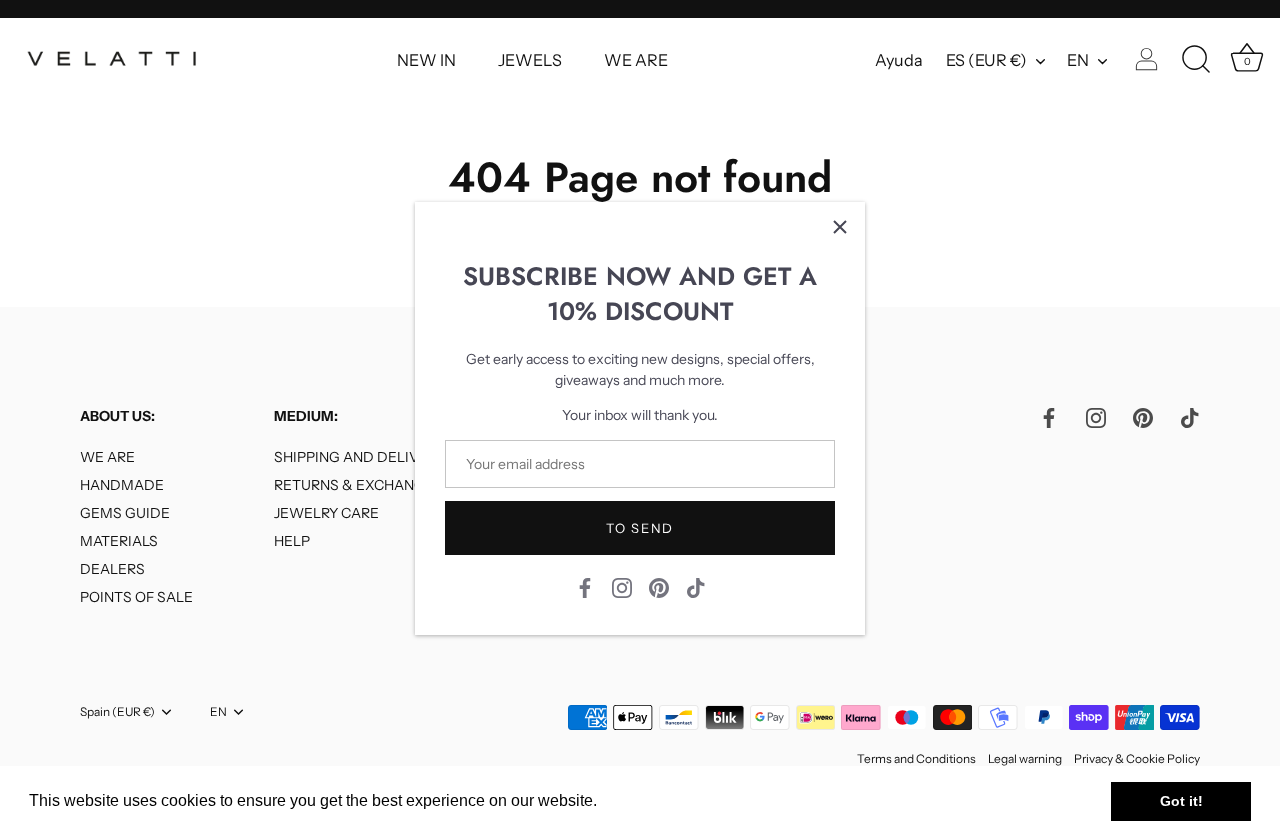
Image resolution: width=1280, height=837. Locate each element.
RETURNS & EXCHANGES (358, 485)
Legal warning (1025, 758)
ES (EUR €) (986, 60)
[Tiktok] (696, 586)
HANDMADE (122, 485)
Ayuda (899, 60)
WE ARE (636, 60)
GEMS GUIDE (125, 513)
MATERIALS (119, 541)
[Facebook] (585, 586)
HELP (292, 541)
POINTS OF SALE (136, 597)
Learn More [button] (644, 800)
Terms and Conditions (916, 758)
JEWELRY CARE (326, 513)
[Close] (840, 227)
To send (640, 528)
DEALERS (112, 569)
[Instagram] (622, 586)
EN (1078, 60)
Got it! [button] (1181, 801)
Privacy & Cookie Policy (1137, 758)
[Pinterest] (659, 586)
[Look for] (1196, 60)
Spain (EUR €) (117, 712)
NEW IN (426, 60)
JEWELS (530, 60)
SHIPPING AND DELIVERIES (366, 457)
